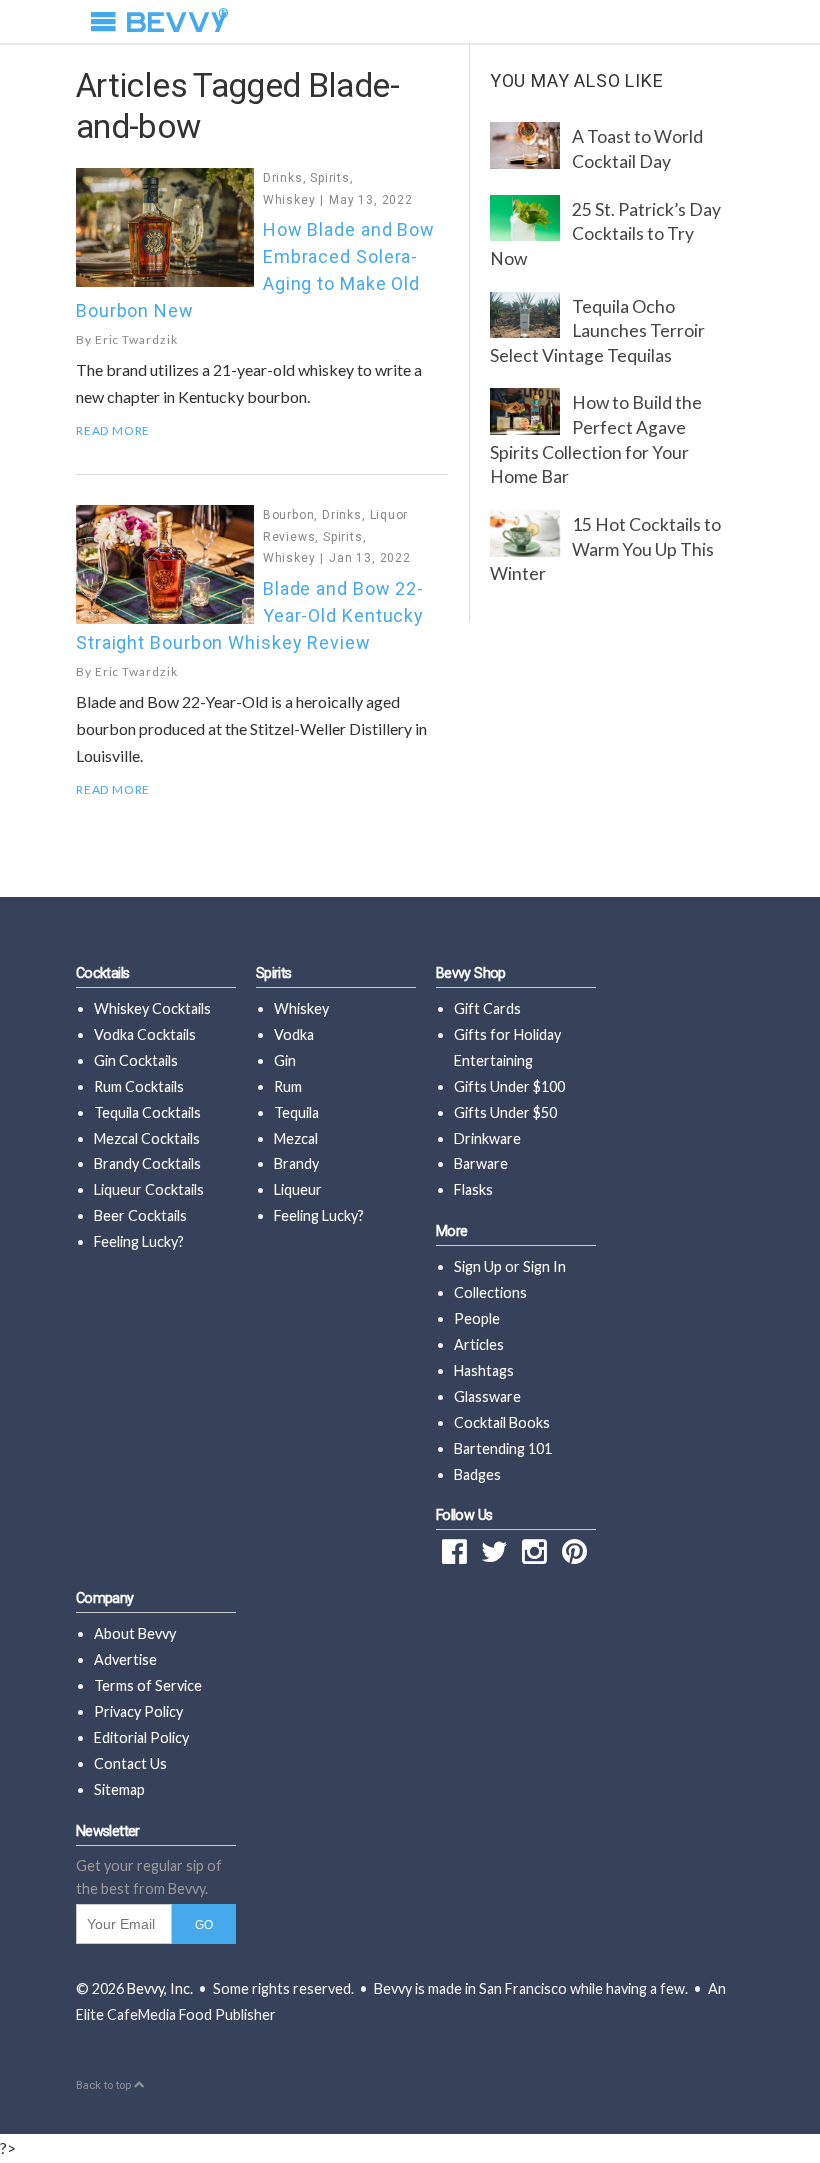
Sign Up (478, 1266)
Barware (481, 1163)
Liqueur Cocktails (149, 1189)
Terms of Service (148, 1685)
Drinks (283, 178)
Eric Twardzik (136, 339)
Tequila (296, 1112)
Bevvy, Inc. (160, 1988)
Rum (288, 1086)
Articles (479, 1344)
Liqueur (298, 1189)
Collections (490, 1292)
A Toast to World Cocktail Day (637, 149)
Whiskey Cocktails (152, 1008)
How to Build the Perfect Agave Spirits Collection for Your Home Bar (596, 439)
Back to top (105, 2085)
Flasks (473, 1189)
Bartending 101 (503, 1448)
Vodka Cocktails (145, 1034)
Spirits (330, 178)
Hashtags (484, 1370)
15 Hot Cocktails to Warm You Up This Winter (605, 549)
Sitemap (119, 1789)
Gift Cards (487, 1008)
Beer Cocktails (140, 1215)
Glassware (487, 1396)
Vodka (294, 1034)
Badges (477, 1474)
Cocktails (102, 973)
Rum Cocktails (139, 1086)
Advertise (125, 1659)
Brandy (296, 1163)
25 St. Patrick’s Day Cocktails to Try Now (605, 234)
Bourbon (289, 515)
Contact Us (130, 1763)
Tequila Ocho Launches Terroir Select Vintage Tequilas (597, 331)
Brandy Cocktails (147, 1163)
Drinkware (487, 1138)
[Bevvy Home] (177, 22)
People (477, 1318)
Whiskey (289, 200)
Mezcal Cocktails (147, 1138)
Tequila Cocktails (147, 1112)
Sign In (544, 1266)
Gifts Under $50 (505, 1112)
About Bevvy (135, 1633)
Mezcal (296, 1138)
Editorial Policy (141, 1737)
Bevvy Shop (471, 973)
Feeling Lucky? (139, 1241)
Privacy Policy (138, 1711)
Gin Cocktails (136, 1060)
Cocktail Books (502, 1422)
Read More (113, 431)
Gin (285, 1060)
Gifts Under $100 (509, 1086)
